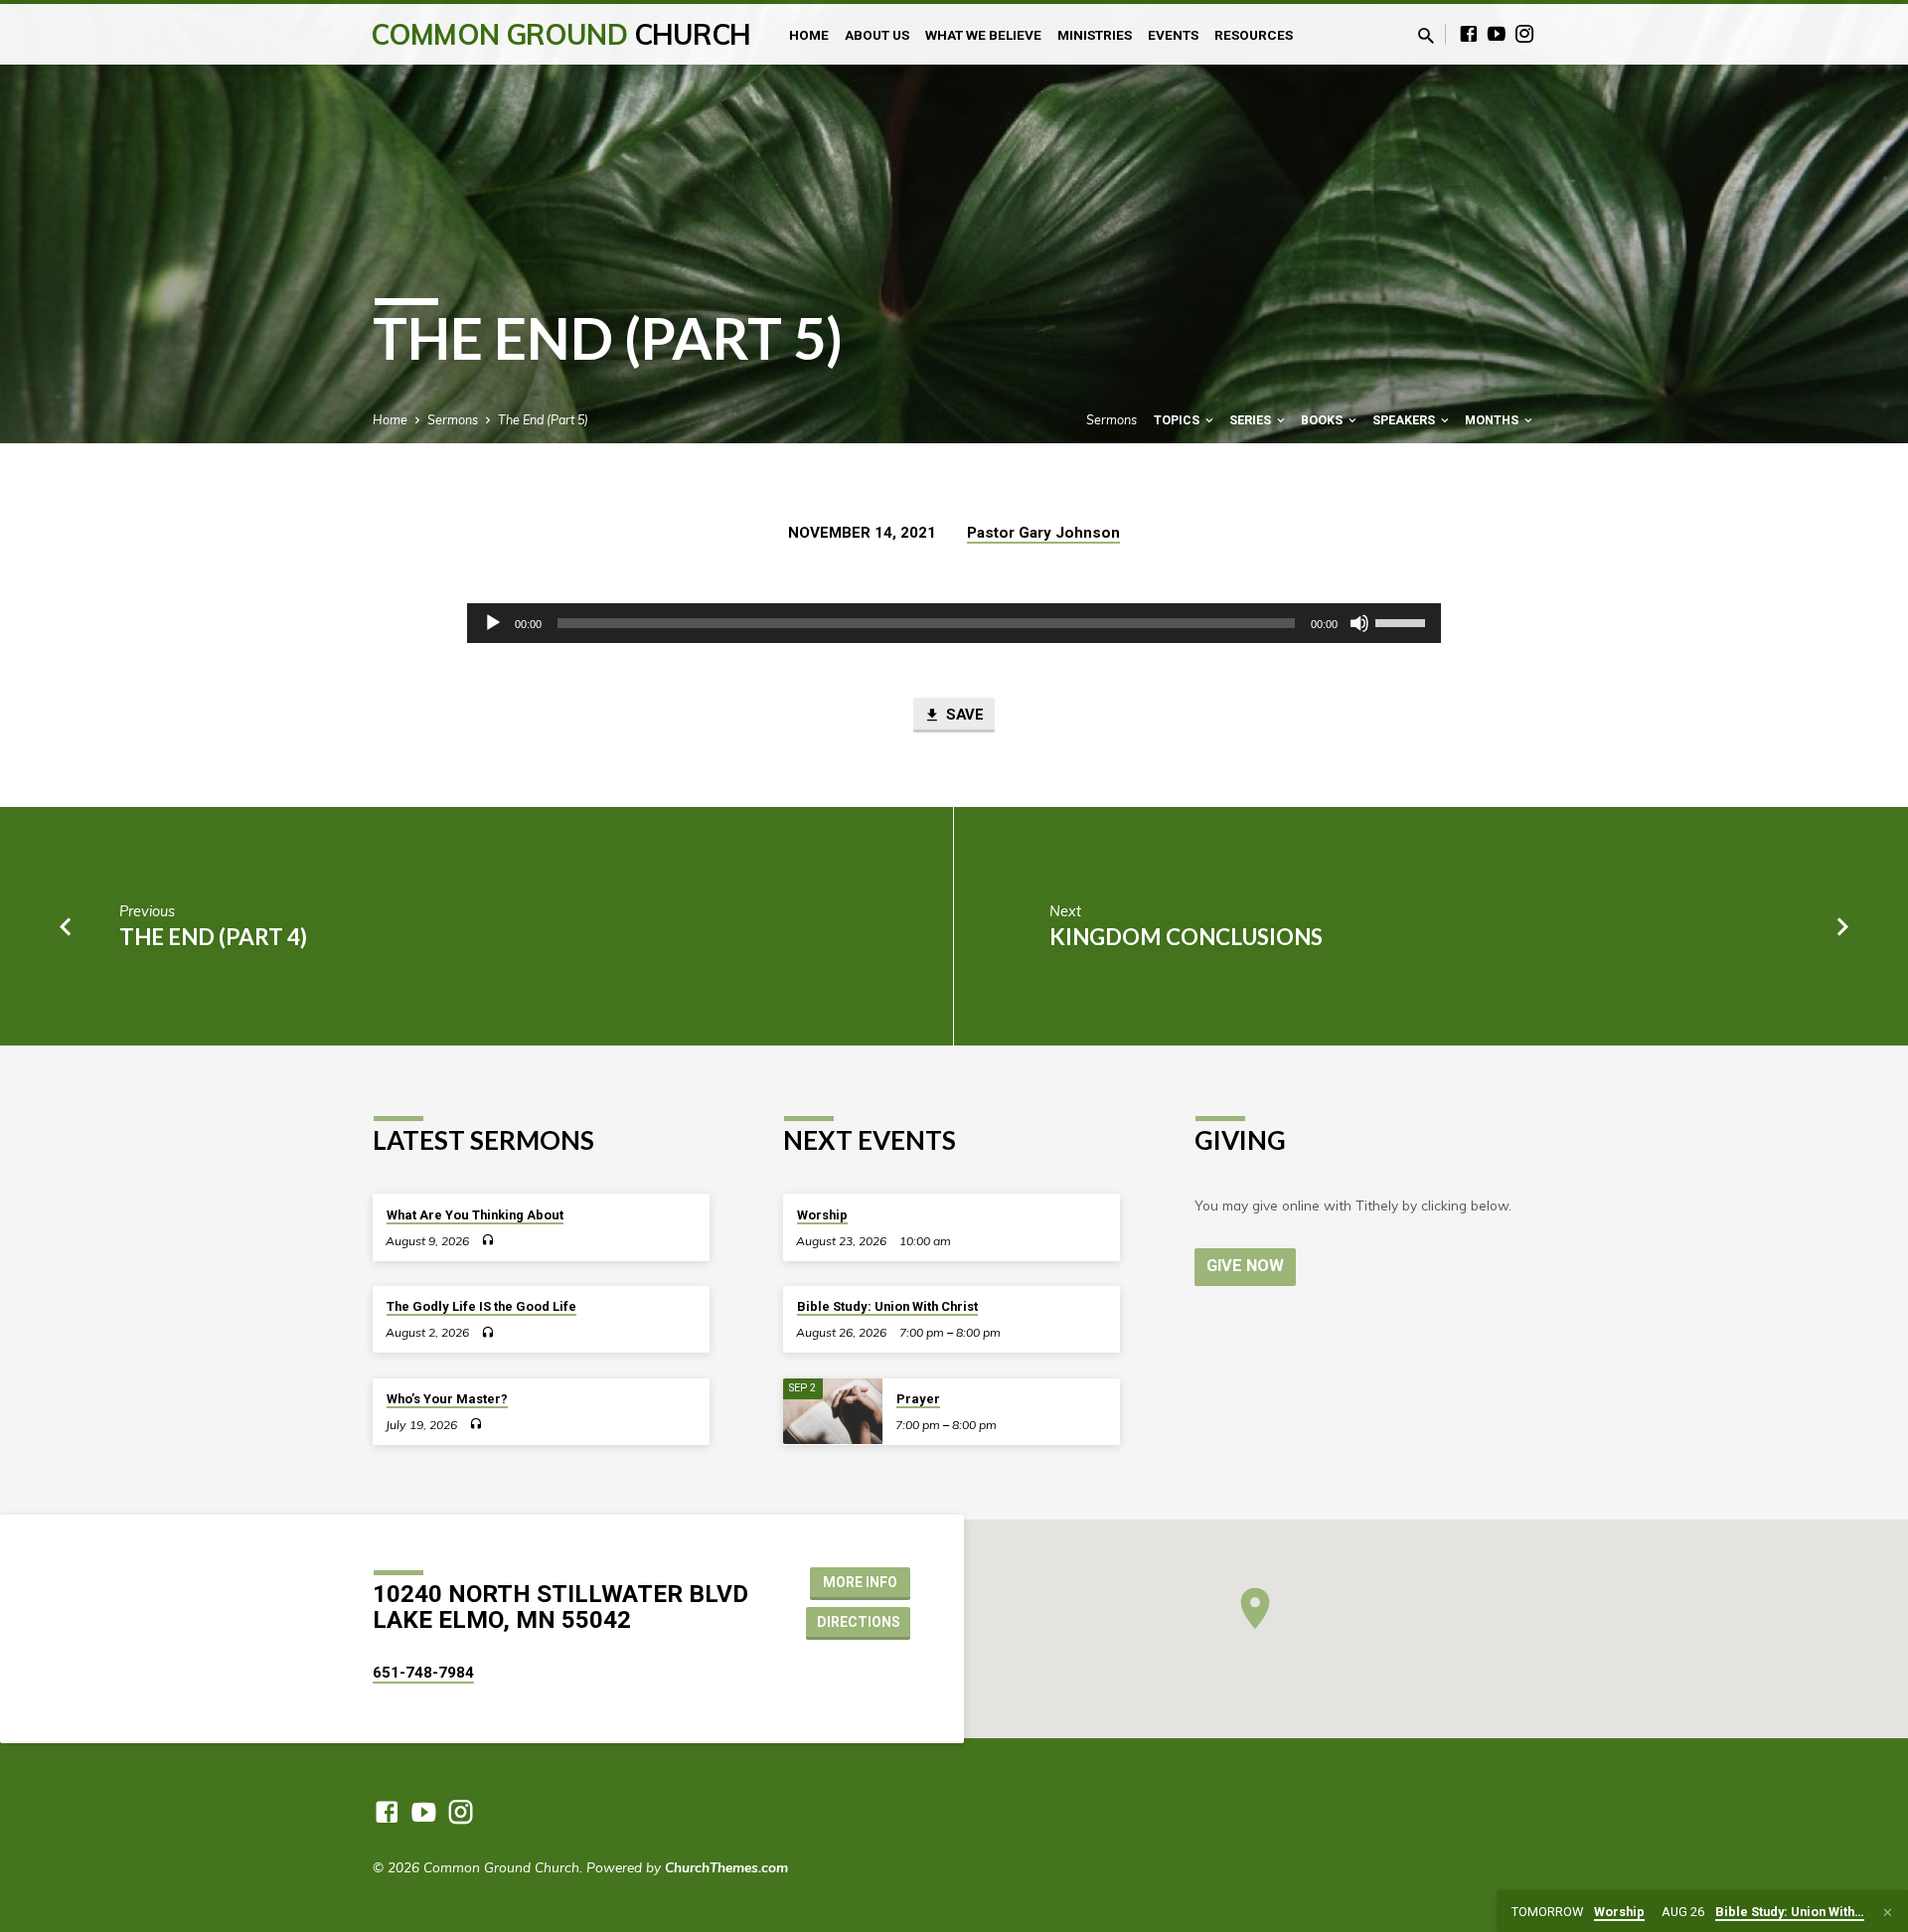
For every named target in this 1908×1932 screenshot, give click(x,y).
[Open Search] (1426, 35)
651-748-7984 (423, 1673)
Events (1173, 35)
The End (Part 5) (543, 419)
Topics (1178, 420)
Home (809, 35)
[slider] (1403, 621)
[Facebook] (1469, 33)
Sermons (453, 419)
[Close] (1888, 1912)
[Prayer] (833, 1412)
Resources (1254, 35)
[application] (954, 623)
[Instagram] (1524, 33)
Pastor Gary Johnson (1043, 533)
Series (1252, 420)
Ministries (1095, 35)
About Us (877, 35)
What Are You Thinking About (475, 1215)
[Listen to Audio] (487, 1240)
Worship (822, 1215)
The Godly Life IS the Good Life (481, 1306)
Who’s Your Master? (447, 1399)
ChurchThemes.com (726, 1867)
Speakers (1405, 420)
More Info (860, 1582)
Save (963, 715)
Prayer (918, 1399)
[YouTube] (1497, 33)
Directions (859, 1622)
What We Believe (983, 35)
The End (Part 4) (213, 937)
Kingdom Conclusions (1186, 937)
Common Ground (561, 34)
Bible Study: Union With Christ (887, 1306)
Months (1493, 420)
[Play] (493, 623)
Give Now (1245, 1266)
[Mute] (1359, 623)
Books (1323, 420)
